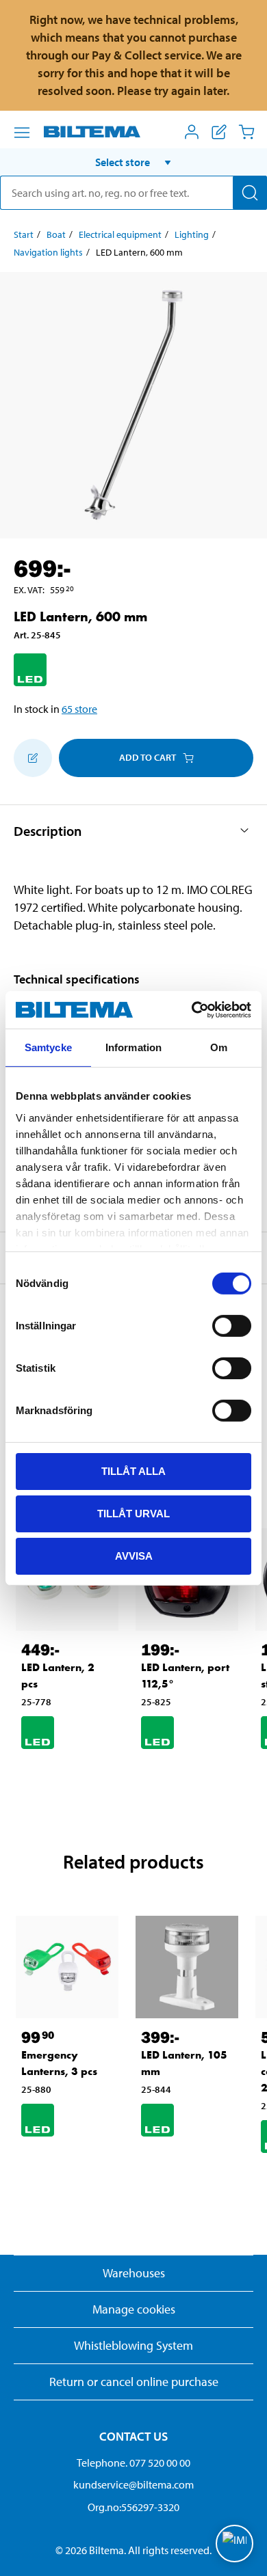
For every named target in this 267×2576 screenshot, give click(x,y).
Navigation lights (48, 252)
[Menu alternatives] (22, 133)
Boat (56, 234)
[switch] (232, 1326)
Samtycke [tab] (48, 1047)
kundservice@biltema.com (133, 2484)
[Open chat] (234, 2544)
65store (79, 709)
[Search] (250, 193)
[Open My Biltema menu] (192, 132)
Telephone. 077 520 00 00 (133, 2463)
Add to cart (148, 757)
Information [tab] (133, 1047)
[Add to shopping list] (33, 758)
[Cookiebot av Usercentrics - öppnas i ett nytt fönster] (192, 1009)
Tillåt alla (133, 1471)
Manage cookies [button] (134, 2309)
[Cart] (246, 132)
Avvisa (134, 1555)
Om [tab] (219, 1047)
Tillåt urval (133, 1514)
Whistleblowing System (133, 2345)
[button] (133, 162)
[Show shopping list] (219, 132)
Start (24, 234)
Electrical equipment (120, 234)
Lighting (192, 234)
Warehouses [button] (134, 2273)
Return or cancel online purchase (134, 2382)
